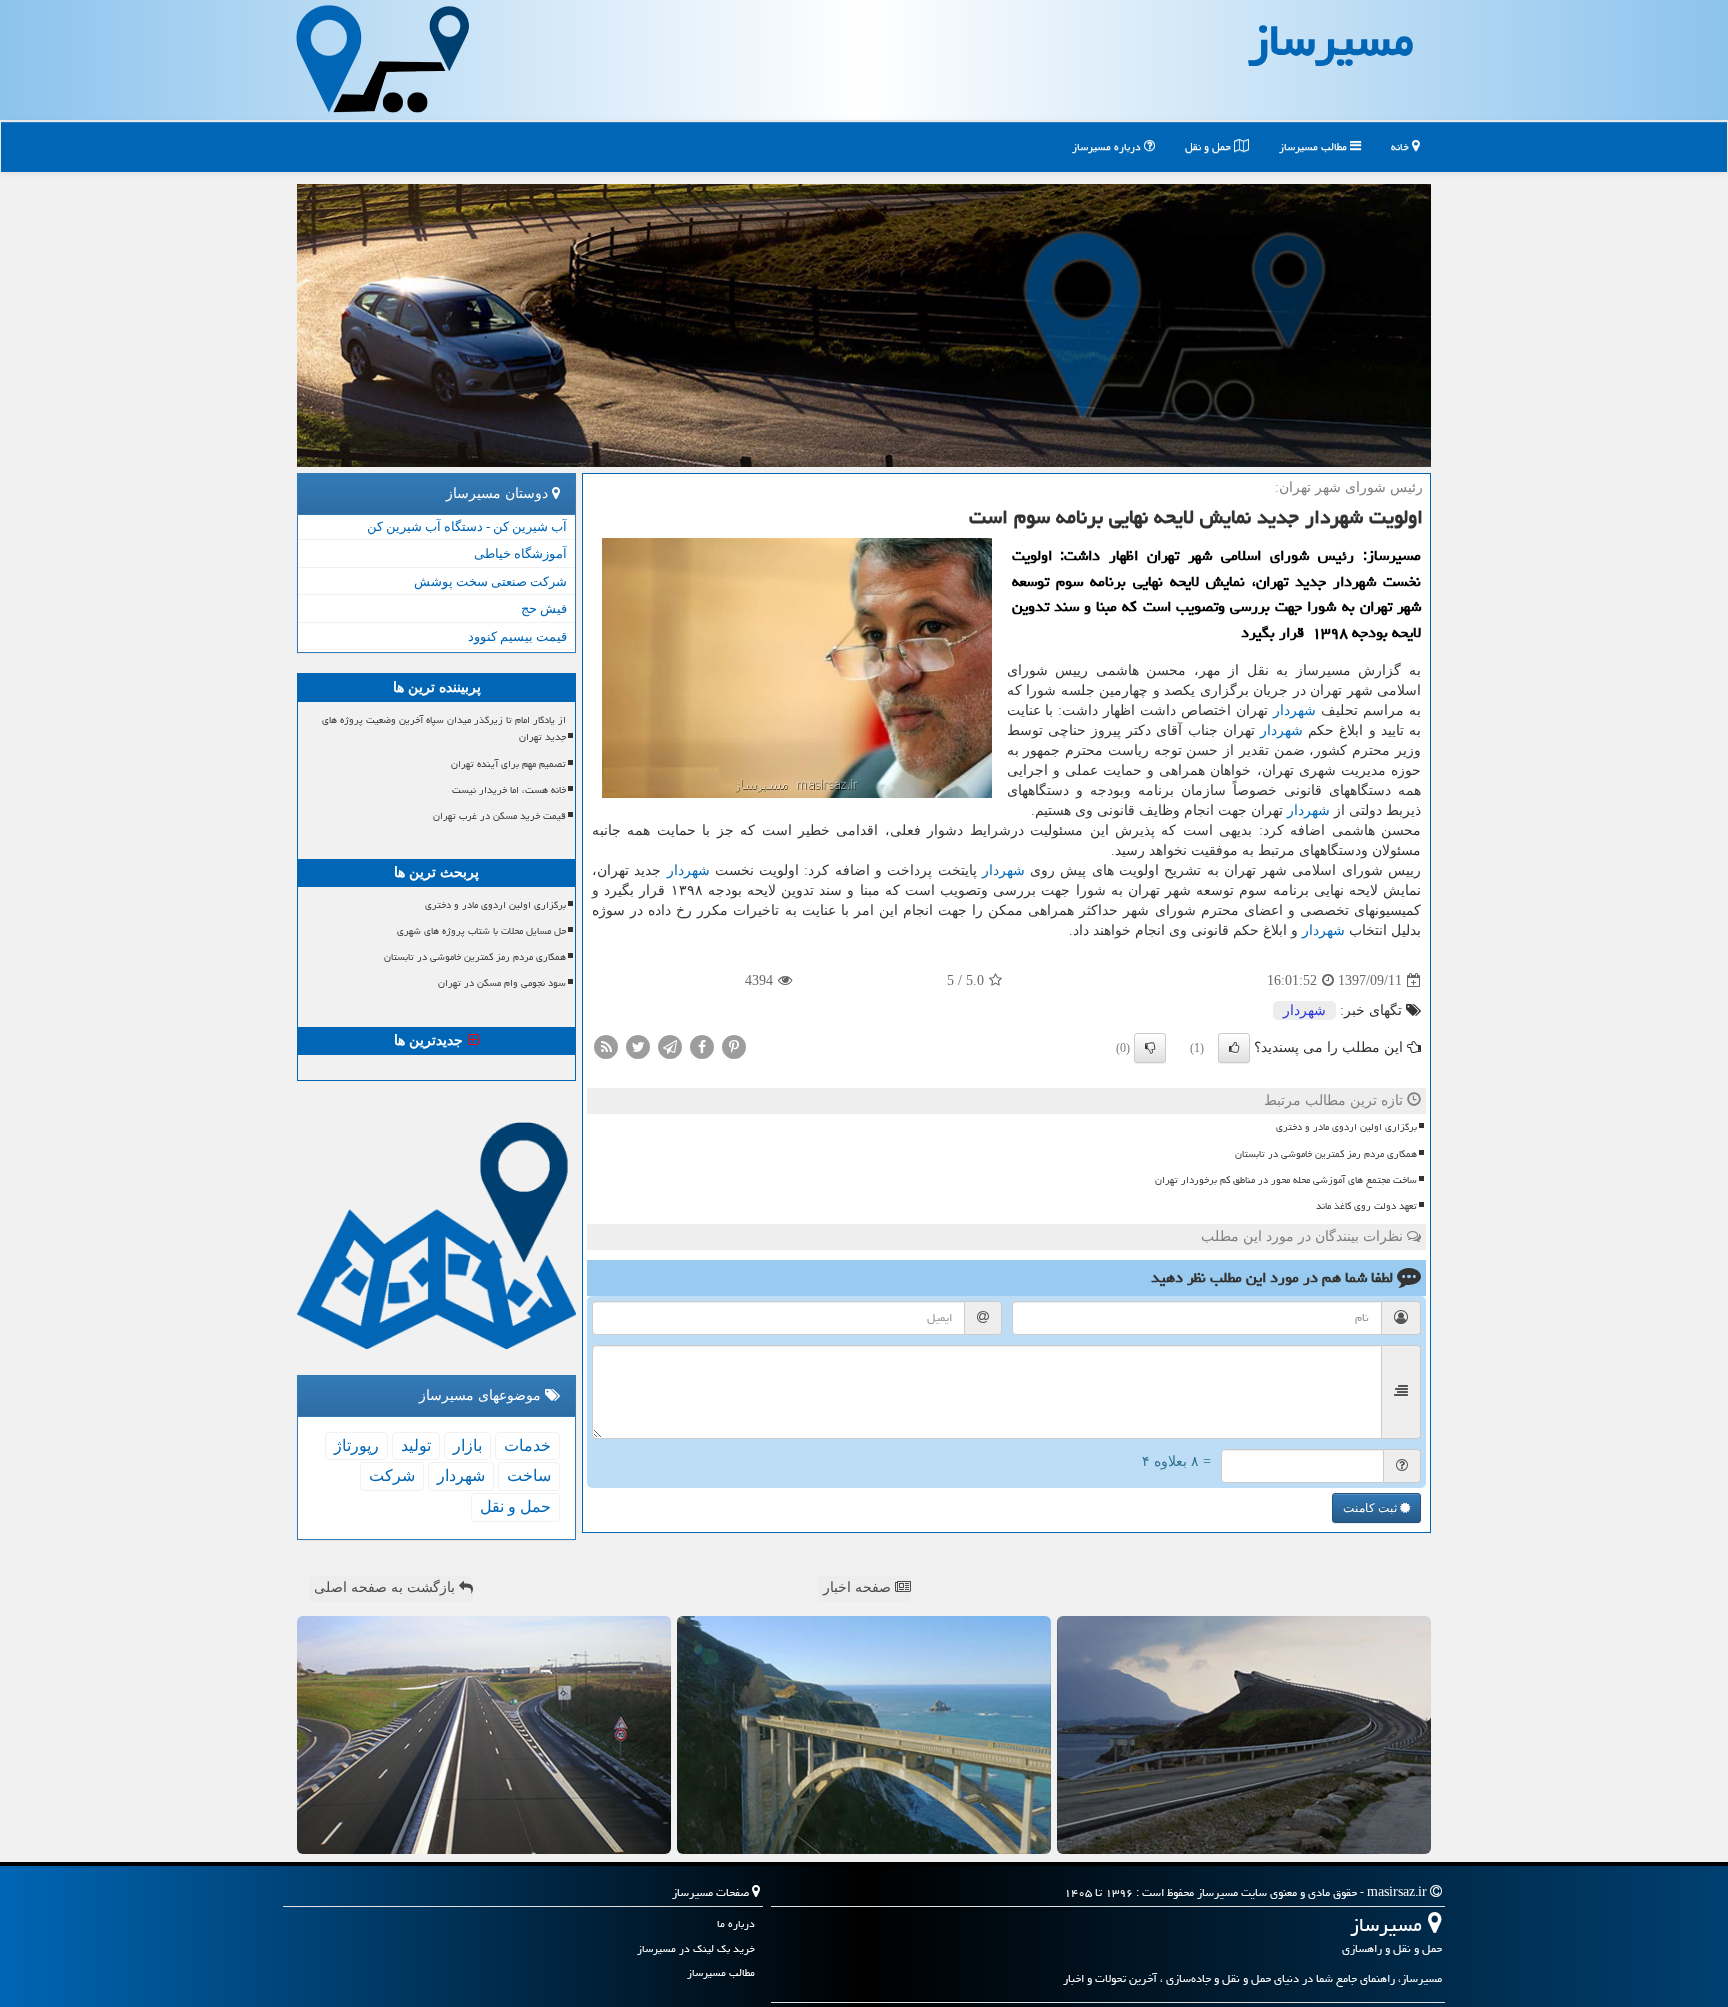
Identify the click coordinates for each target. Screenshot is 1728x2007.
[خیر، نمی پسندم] (1150, 1048)
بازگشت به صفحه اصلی (386, 1587)
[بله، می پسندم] (1234, 1048)
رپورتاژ (356, 1445)
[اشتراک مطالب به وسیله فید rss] (606, 1046)
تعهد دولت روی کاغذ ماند (1366, 1206)
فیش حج (544, 608)
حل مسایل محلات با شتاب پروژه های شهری (481, 931)
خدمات (527, 1445)
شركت (392, 1475)
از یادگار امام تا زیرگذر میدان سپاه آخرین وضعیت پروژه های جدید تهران (444, 728)
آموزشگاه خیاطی (520, 553)
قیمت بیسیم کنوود (517, 636)
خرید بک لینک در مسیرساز (696, 1948)
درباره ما (736, 1923)
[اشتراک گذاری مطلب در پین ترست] (734, 1046)
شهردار (1294, 710)
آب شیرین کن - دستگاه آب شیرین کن (467, 526)
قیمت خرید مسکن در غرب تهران (499, 816)
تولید (416, 1445)
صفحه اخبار (859, 1587)
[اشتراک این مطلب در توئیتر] (638, 1046)
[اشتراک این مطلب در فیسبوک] (702, 1046)
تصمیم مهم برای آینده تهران (508, 764)
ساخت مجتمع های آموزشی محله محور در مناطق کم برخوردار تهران (1286, 1180)
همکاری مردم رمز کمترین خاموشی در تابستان (1326, 1154)
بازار (467, 1445)
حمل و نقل (1209, 146)
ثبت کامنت (1371, 1508)
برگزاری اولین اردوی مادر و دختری (1346, 1127)
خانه (1401, 146)
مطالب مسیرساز (1314, 146)
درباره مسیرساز (1108, 146)
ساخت (529, 1475)
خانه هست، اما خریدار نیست (509, 790)
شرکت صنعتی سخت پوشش (490, 581)
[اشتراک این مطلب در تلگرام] (670, 1046)
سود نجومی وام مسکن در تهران (502, 983)
